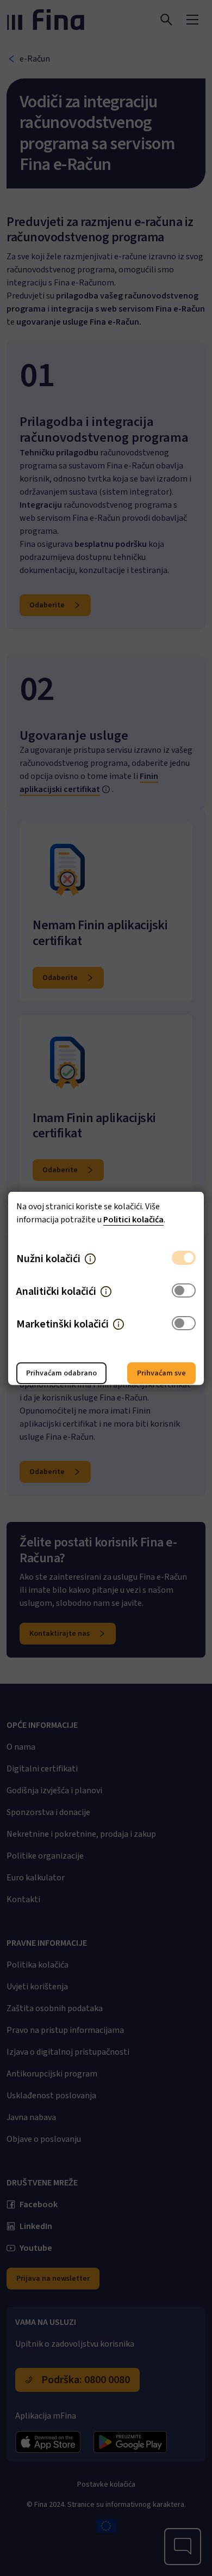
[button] (90, 1258)
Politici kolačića (133, 1219)
